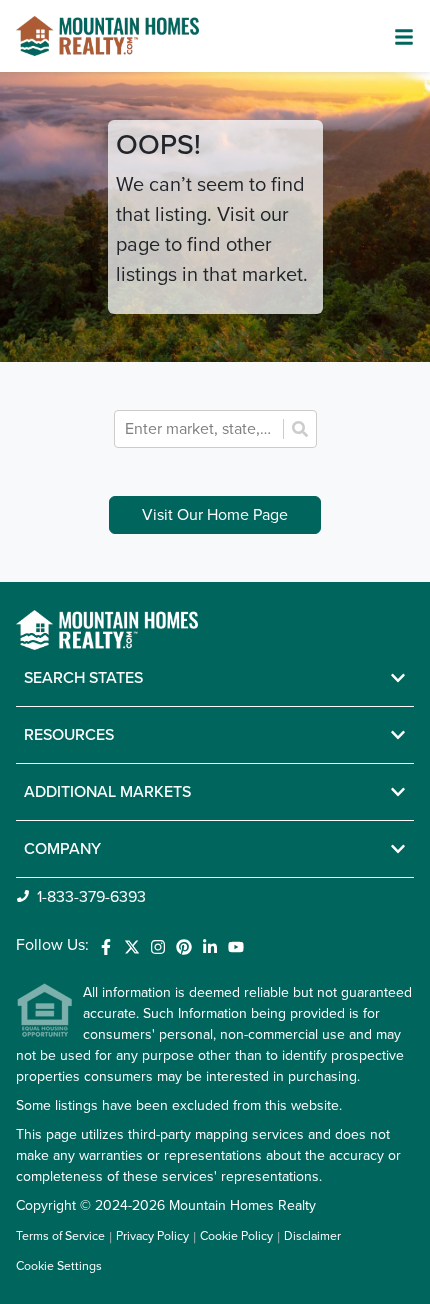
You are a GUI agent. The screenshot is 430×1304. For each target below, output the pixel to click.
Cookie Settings (59, 1266)
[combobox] (201, 429)
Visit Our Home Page (215, 515)
